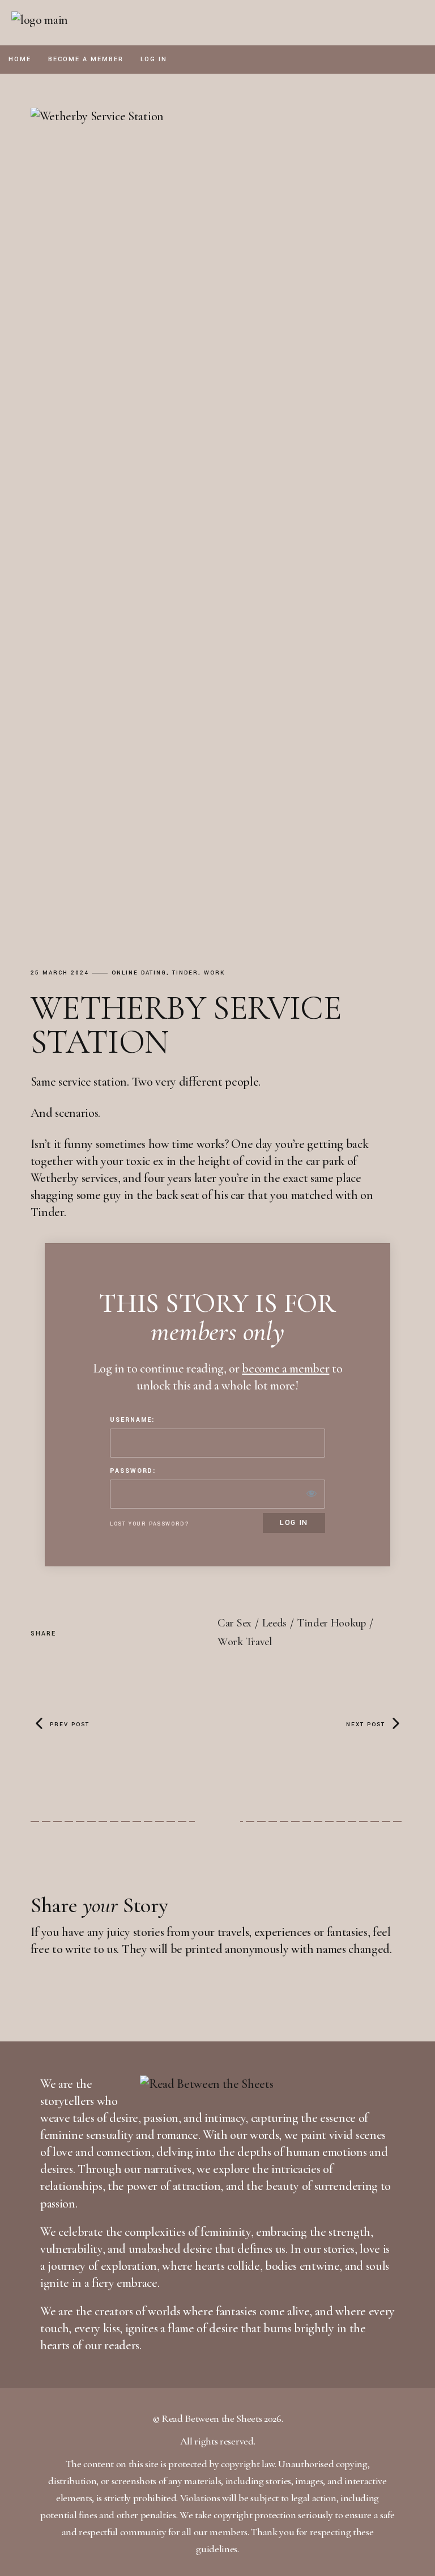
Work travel (245, 1642)
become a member (285, 1368)
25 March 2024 (60, 973)
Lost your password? (150, 1524)
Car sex (234, 1623)
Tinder (185, 973)
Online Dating (139, 973)
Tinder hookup (332, 1623)
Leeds (275, 1623)
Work (214, 973)
